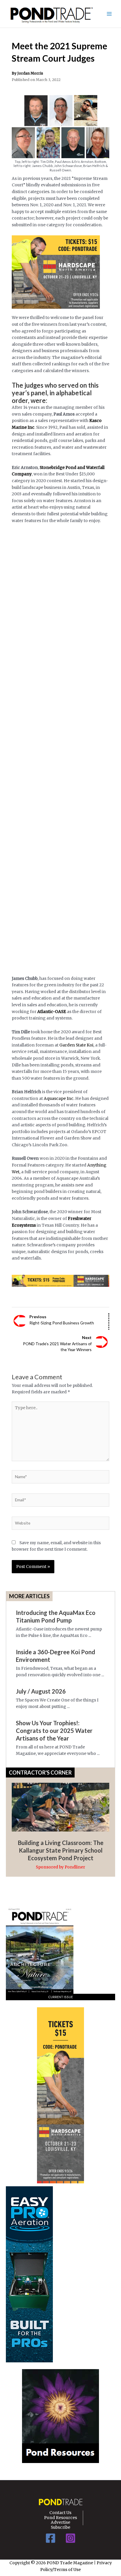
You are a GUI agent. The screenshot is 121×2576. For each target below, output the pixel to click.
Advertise (60, 2523)
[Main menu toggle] (109, 14)
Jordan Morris (30, 73)
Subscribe (60, 2528)
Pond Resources (60, 2518)
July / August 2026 (41, 1691)
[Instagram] (70, 2538)
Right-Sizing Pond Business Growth (62, 1320)
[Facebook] (51, 2538)
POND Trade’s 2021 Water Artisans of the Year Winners (57, 1343)
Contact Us (60, 2513)
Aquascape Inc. (59, 1099)
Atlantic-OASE (52, 1012)
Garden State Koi (76, 1045)
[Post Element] (61, 1822)
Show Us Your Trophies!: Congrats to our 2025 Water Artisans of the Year (54, 1731)
